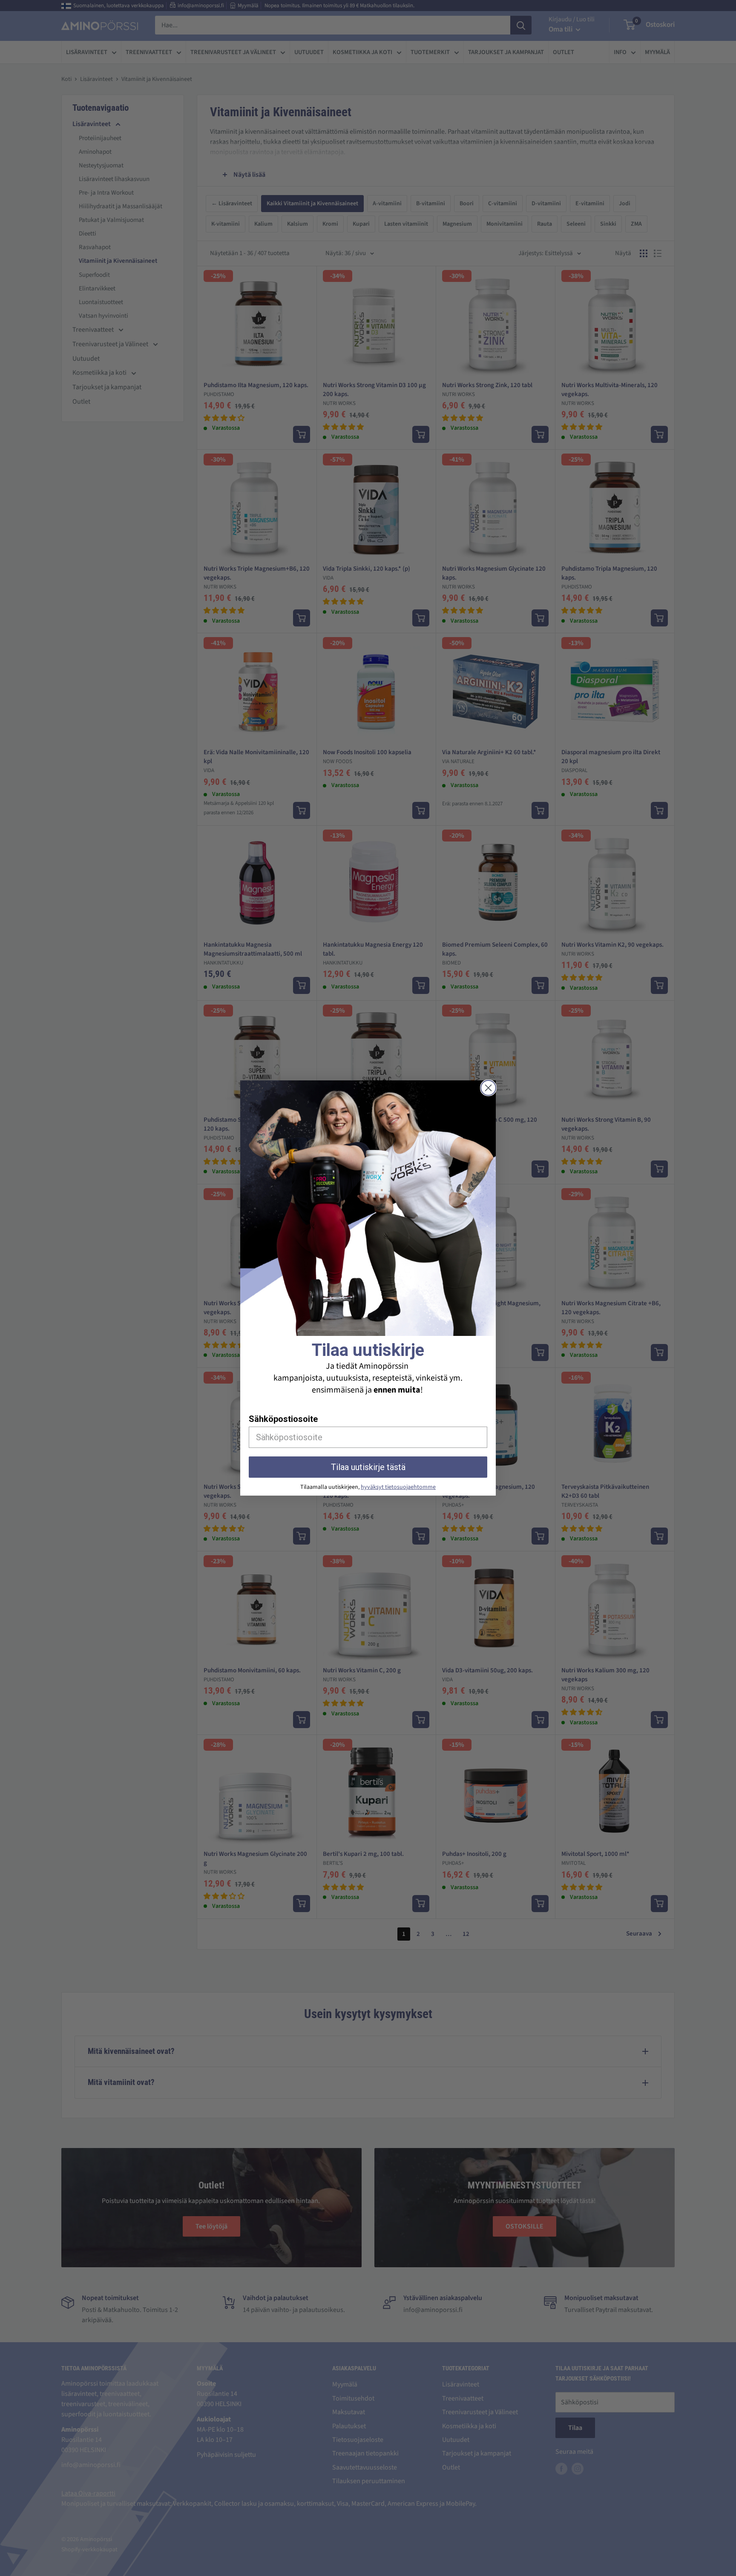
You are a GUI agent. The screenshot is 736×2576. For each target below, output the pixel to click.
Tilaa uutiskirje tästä (368, 1467)
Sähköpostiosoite (283, 1419)
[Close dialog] (488, 1088)
